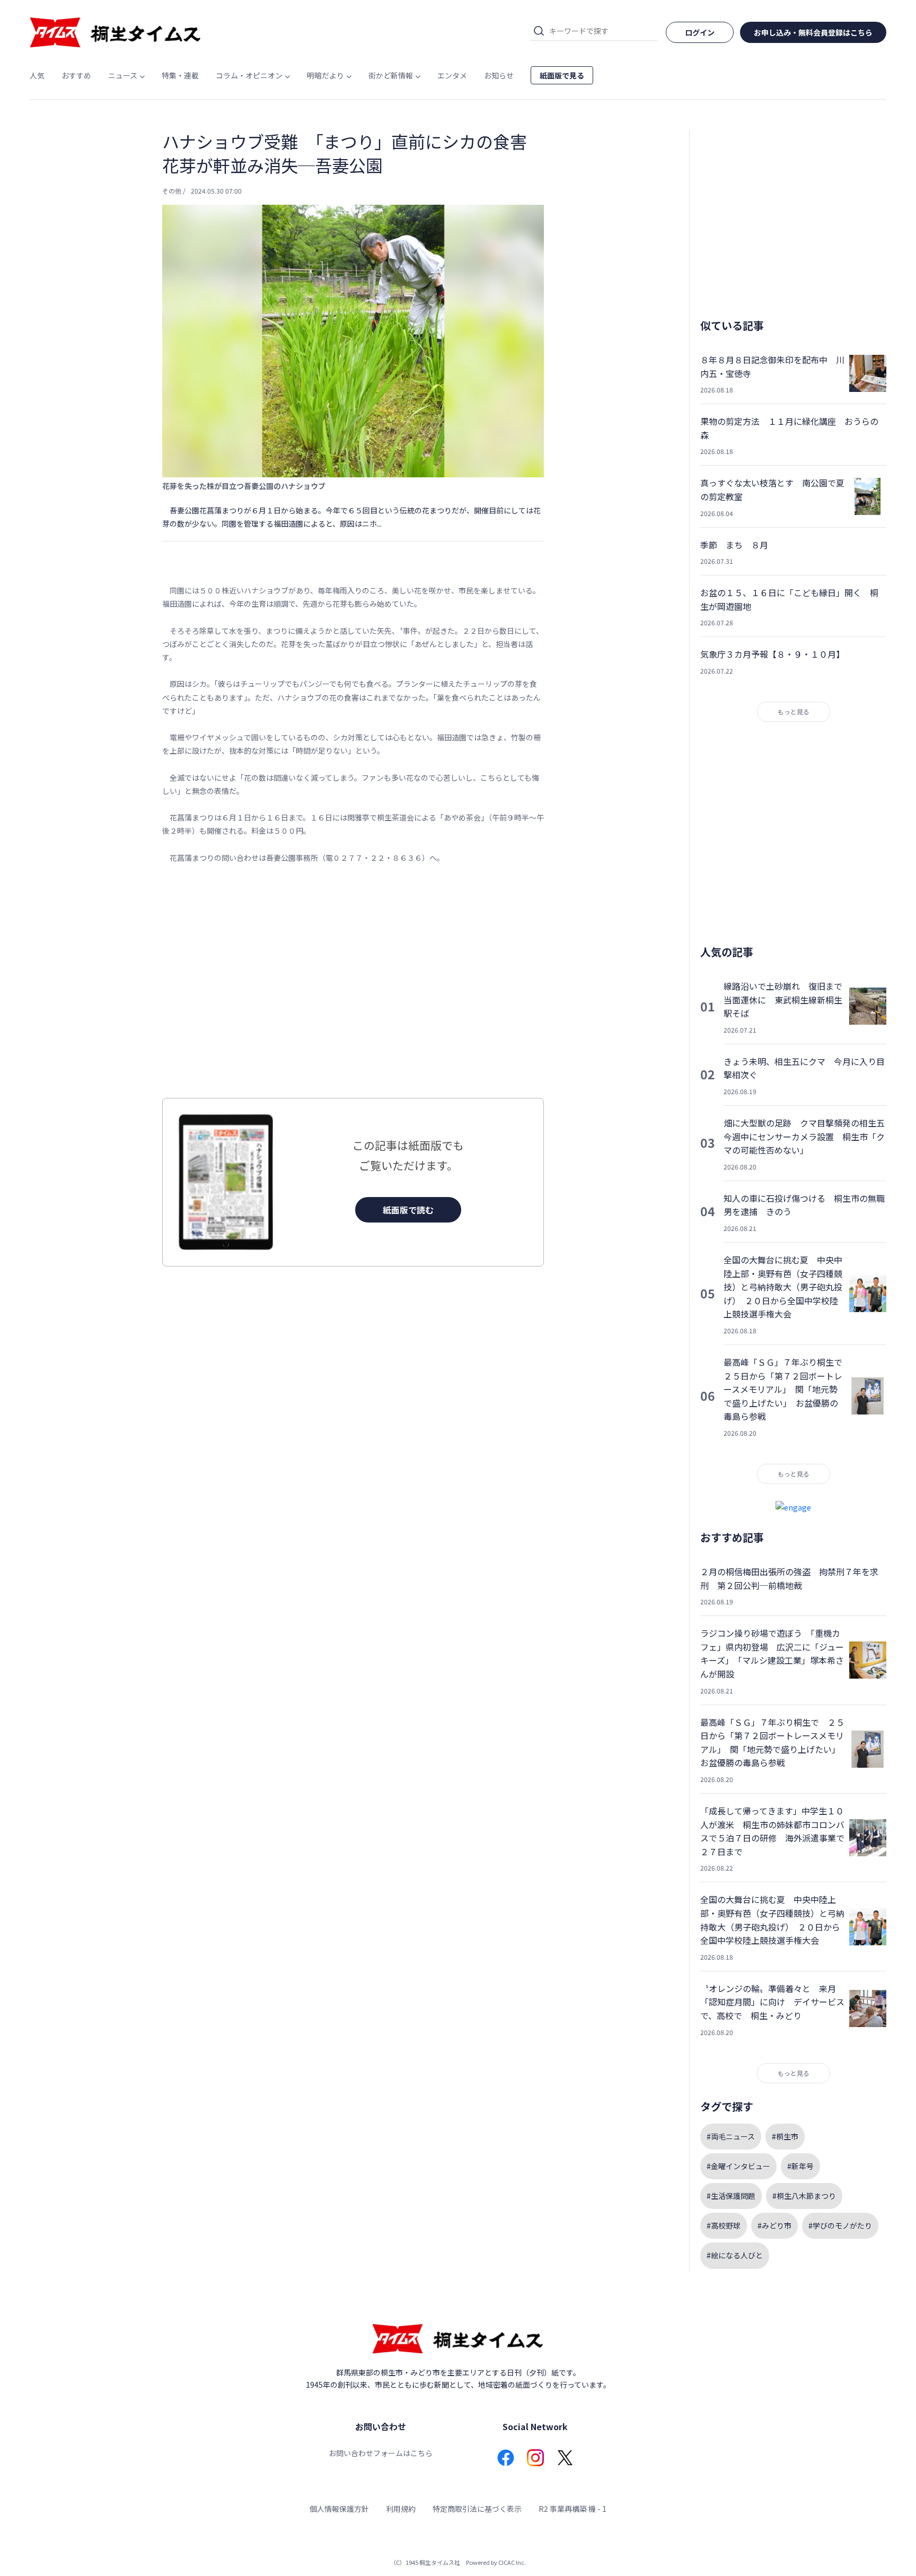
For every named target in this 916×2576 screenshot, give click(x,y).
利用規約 (401, 2509)
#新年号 (800, 2166)
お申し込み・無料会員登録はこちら (813, 32)
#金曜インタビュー (738, 2166)
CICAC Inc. (512, 2562)
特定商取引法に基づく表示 (477, 2509)
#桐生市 (785, 2136)
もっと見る (794, 711)
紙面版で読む (408, 1210)
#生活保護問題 (731, 2196)
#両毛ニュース (731, 2136)
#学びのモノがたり (840, 2225)
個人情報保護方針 (339, 2509)
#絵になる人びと (735, 2255)
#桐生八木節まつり (804, 2196)
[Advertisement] (353, 981)
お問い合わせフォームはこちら (381, 2453)
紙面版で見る (562, 75)
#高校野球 (724, 2225)
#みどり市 (774, 2225)
